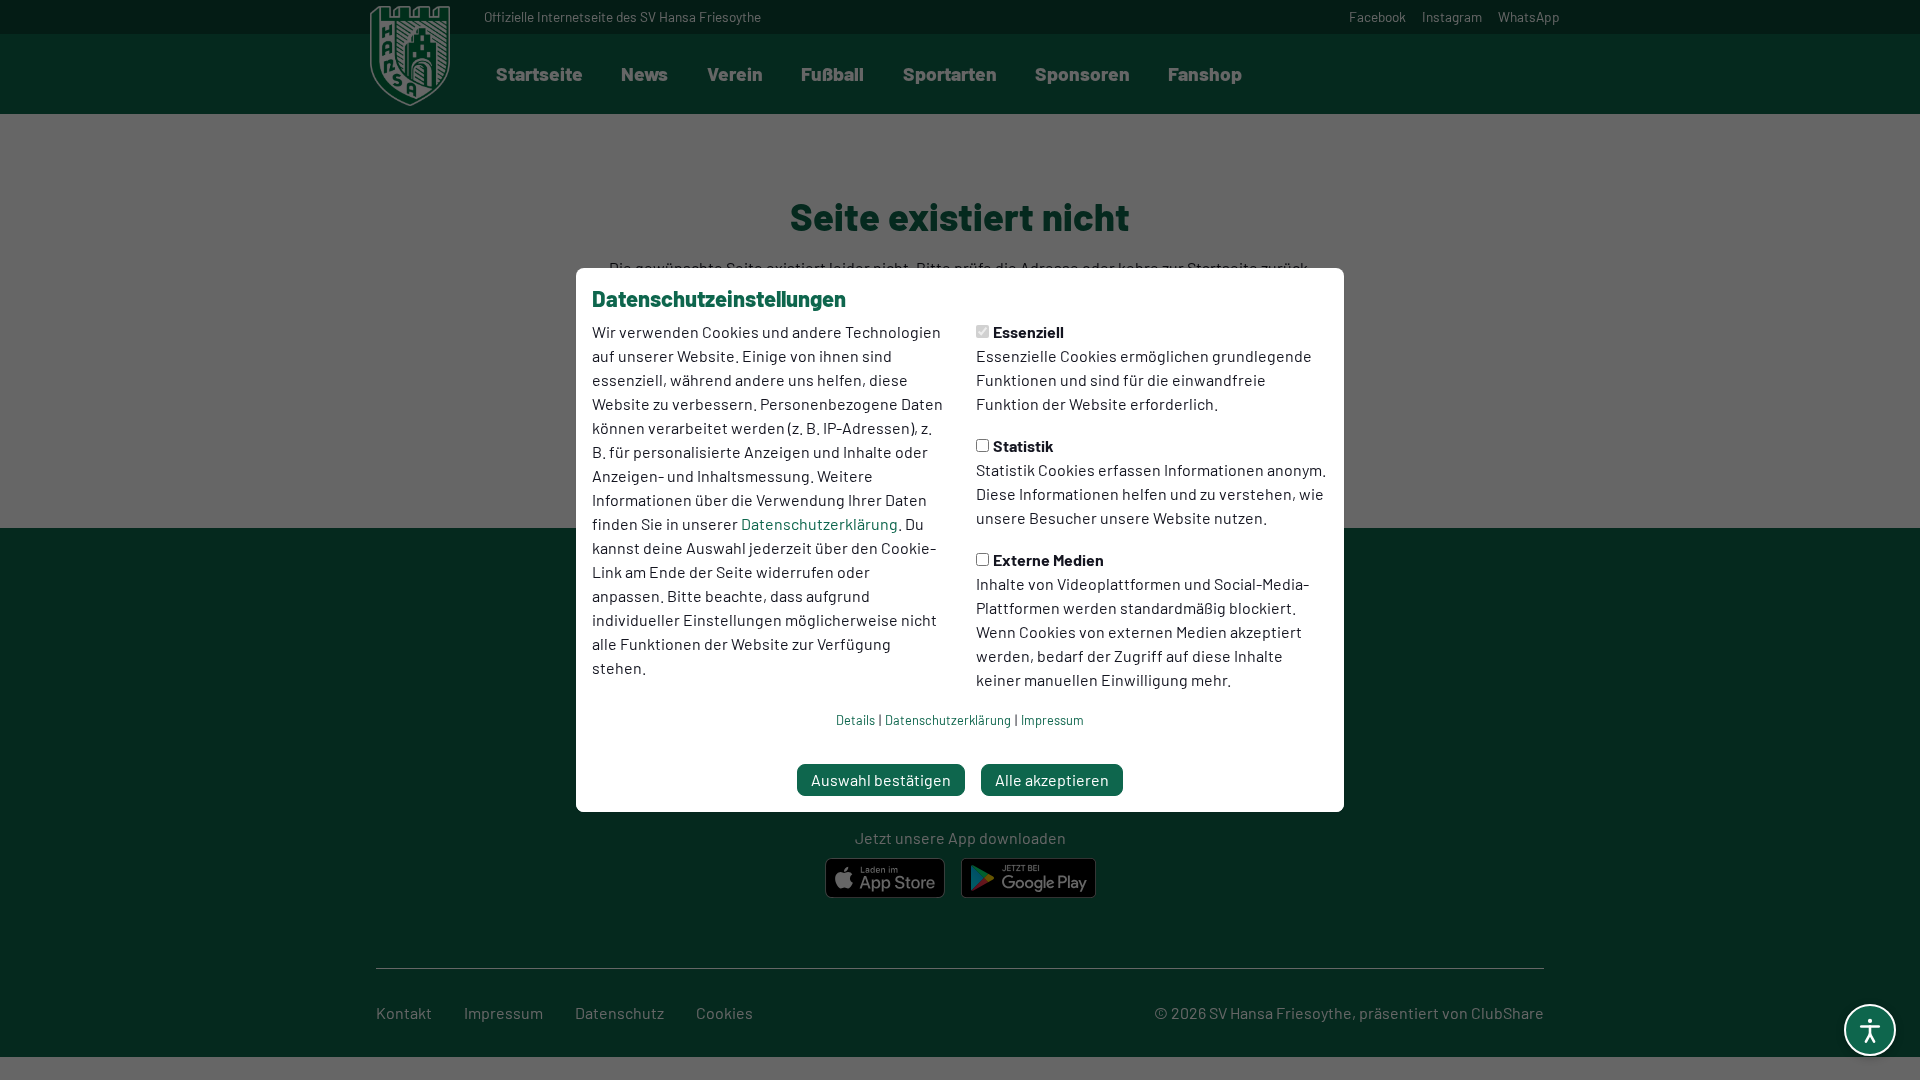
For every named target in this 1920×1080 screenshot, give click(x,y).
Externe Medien (1048, 559)
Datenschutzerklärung (819, 523)
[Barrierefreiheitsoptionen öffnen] (1870, 1030)
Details (855, 720)
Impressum (1052, 720)
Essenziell (1028, 331)
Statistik (1023, 445)
